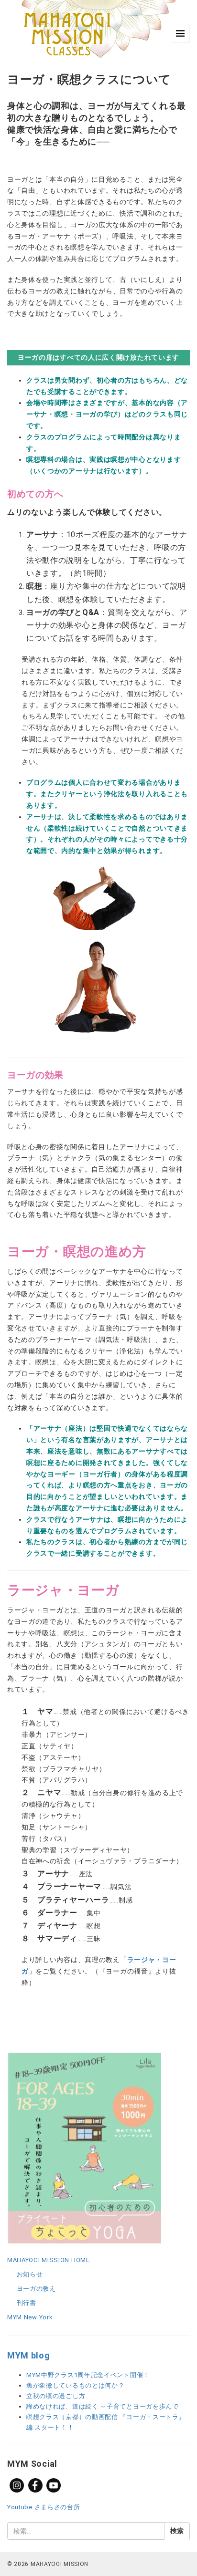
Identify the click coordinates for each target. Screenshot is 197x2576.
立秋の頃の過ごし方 (56, 2396)
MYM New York (30, 2317)
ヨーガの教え (36, 2289)
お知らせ (30, 2274)
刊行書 (27, 2303)
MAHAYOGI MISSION (60, 2564)
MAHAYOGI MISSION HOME (49, 2260)
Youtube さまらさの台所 (44, 2507)
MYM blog (29, 2355)
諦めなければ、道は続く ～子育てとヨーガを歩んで (103, 2406)
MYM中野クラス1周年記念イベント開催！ (88, 2375)
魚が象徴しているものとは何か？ (76, 2385)
